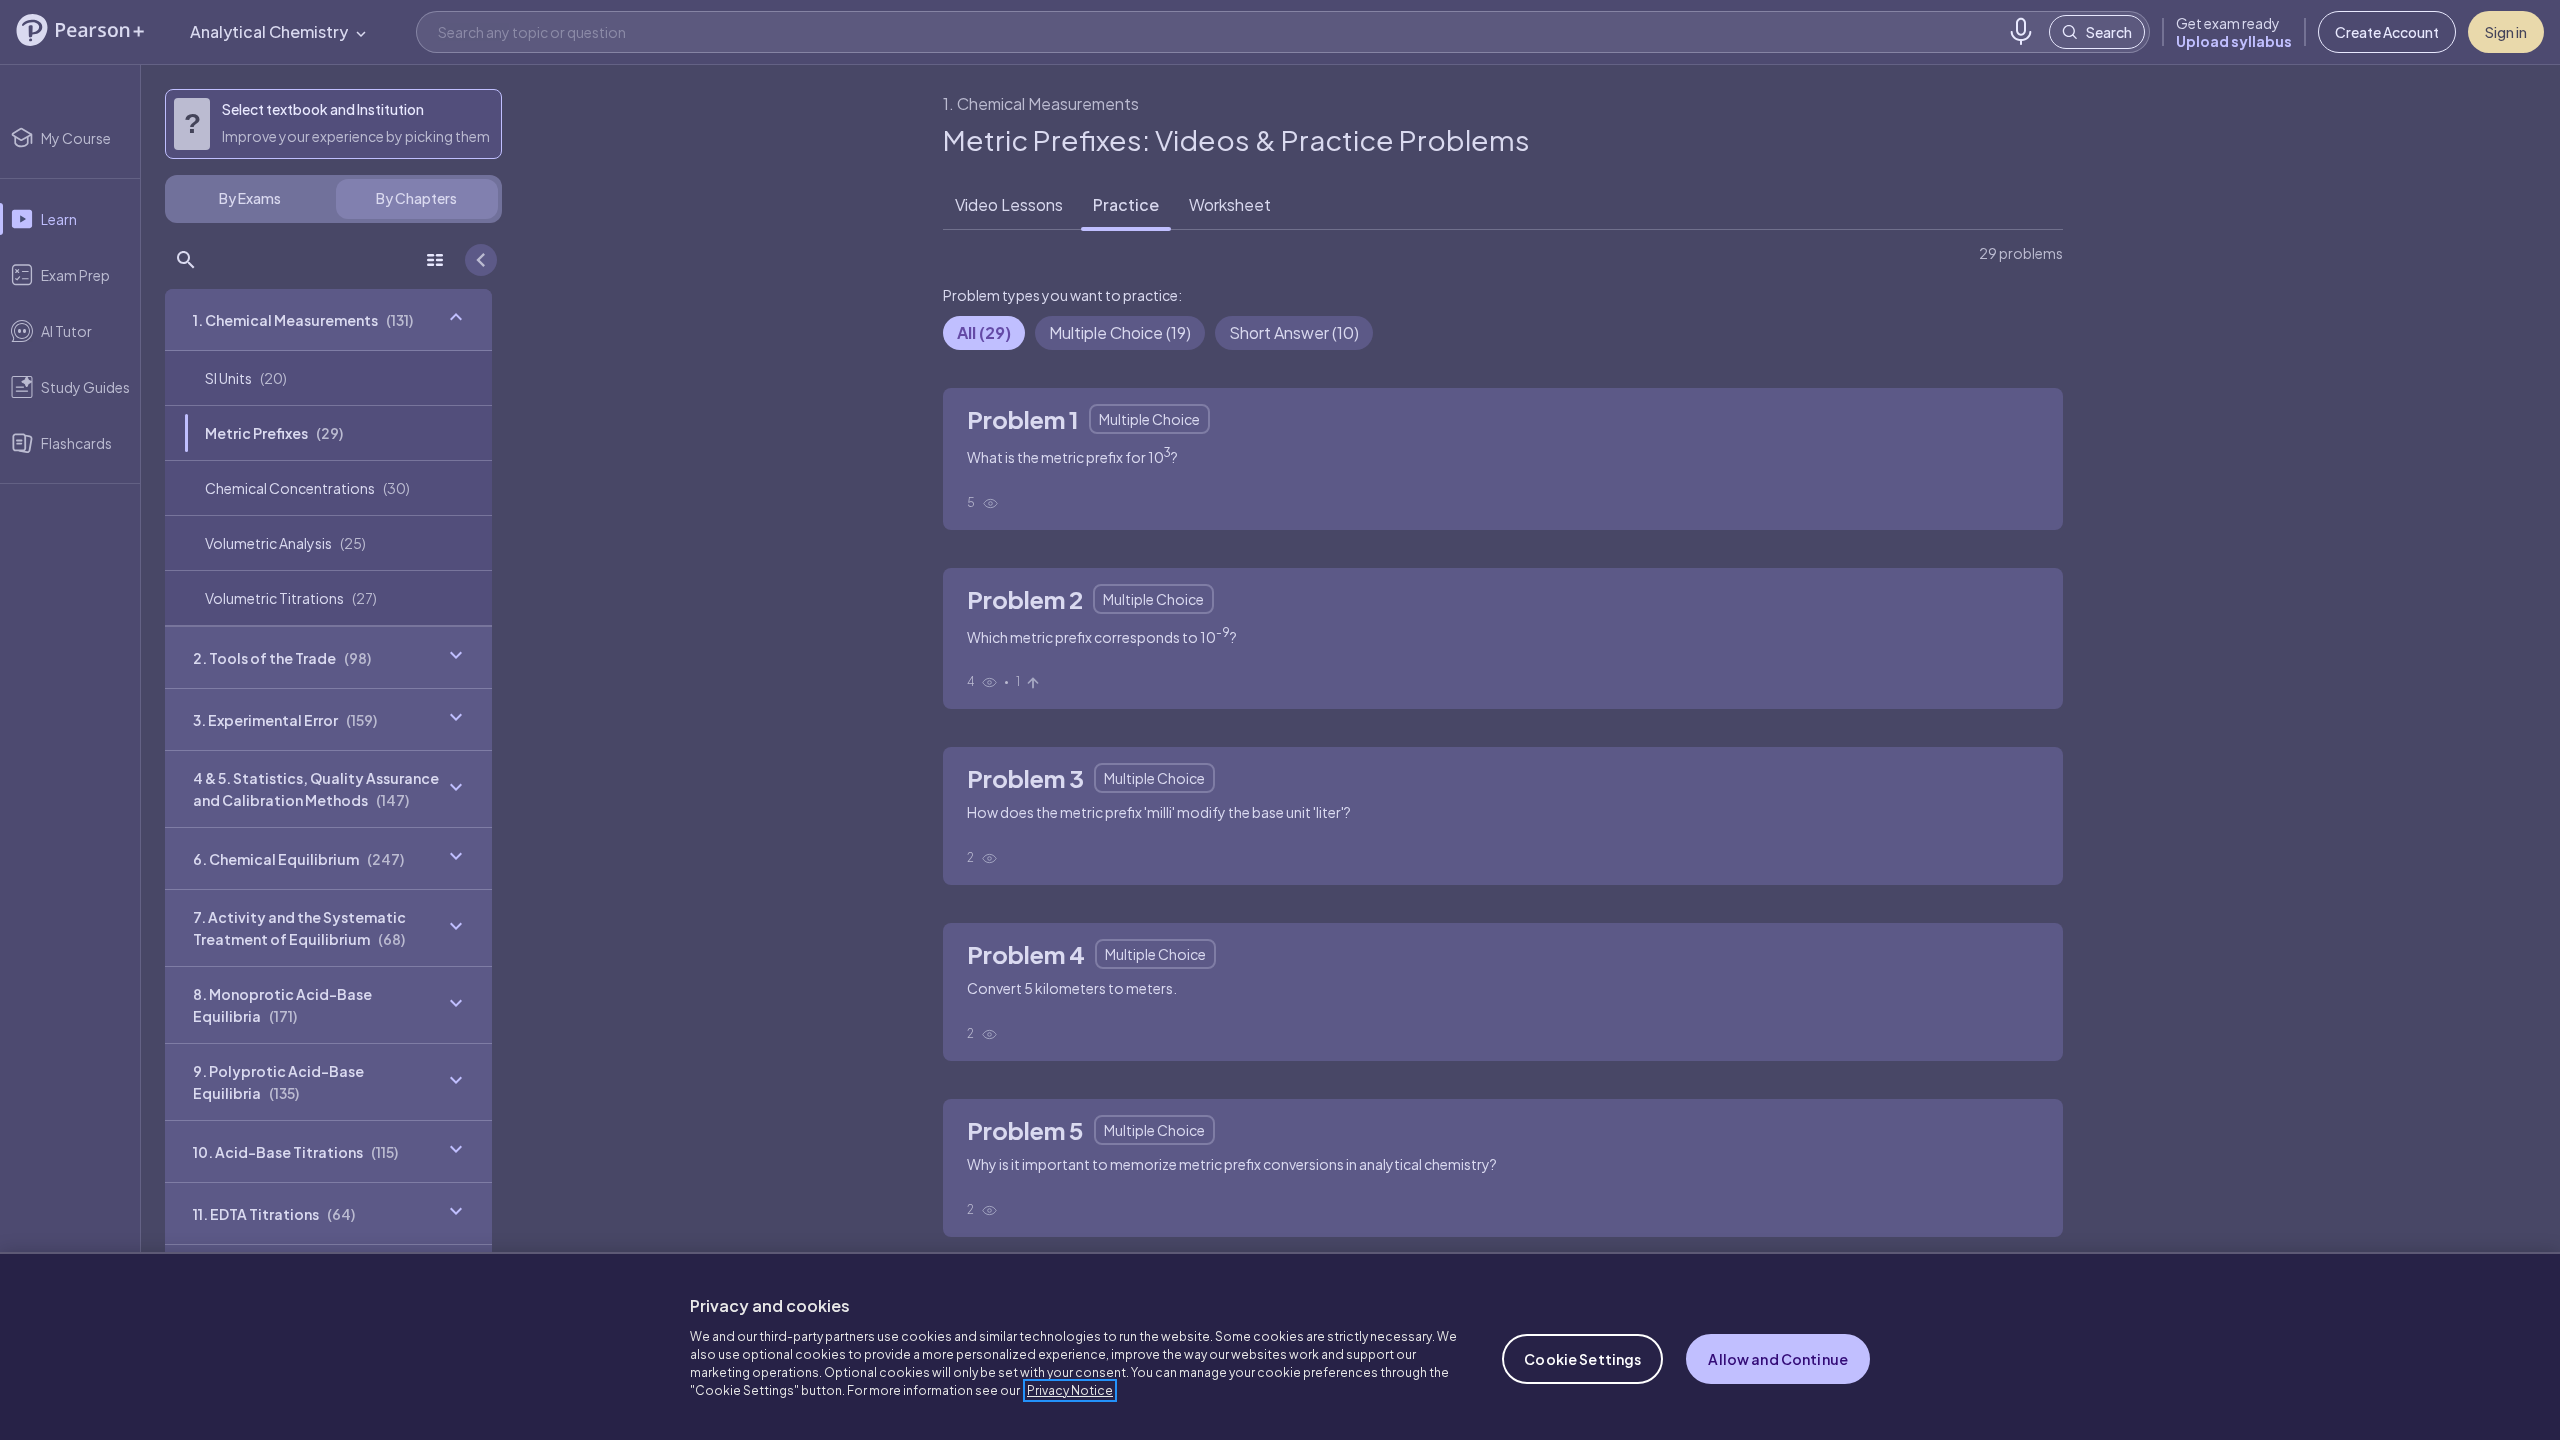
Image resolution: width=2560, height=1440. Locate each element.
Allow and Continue (1778, 1359)
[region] (1280, 1346)
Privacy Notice (1070, 1390)
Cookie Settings (1582, 1359)
